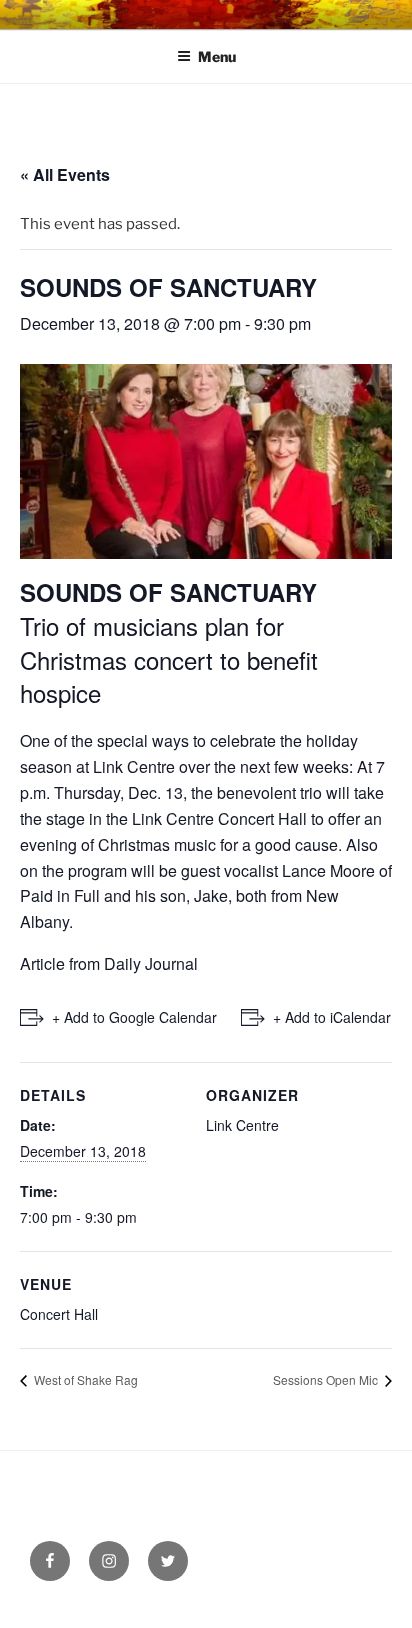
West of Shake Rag (84, 1379)
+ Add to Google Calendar (134, 1017)
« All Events (65, 174)
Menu (217, 56)
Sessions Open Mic (327, 1379)
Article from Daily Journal (109, 963)
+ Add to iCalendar (332, 1017)
